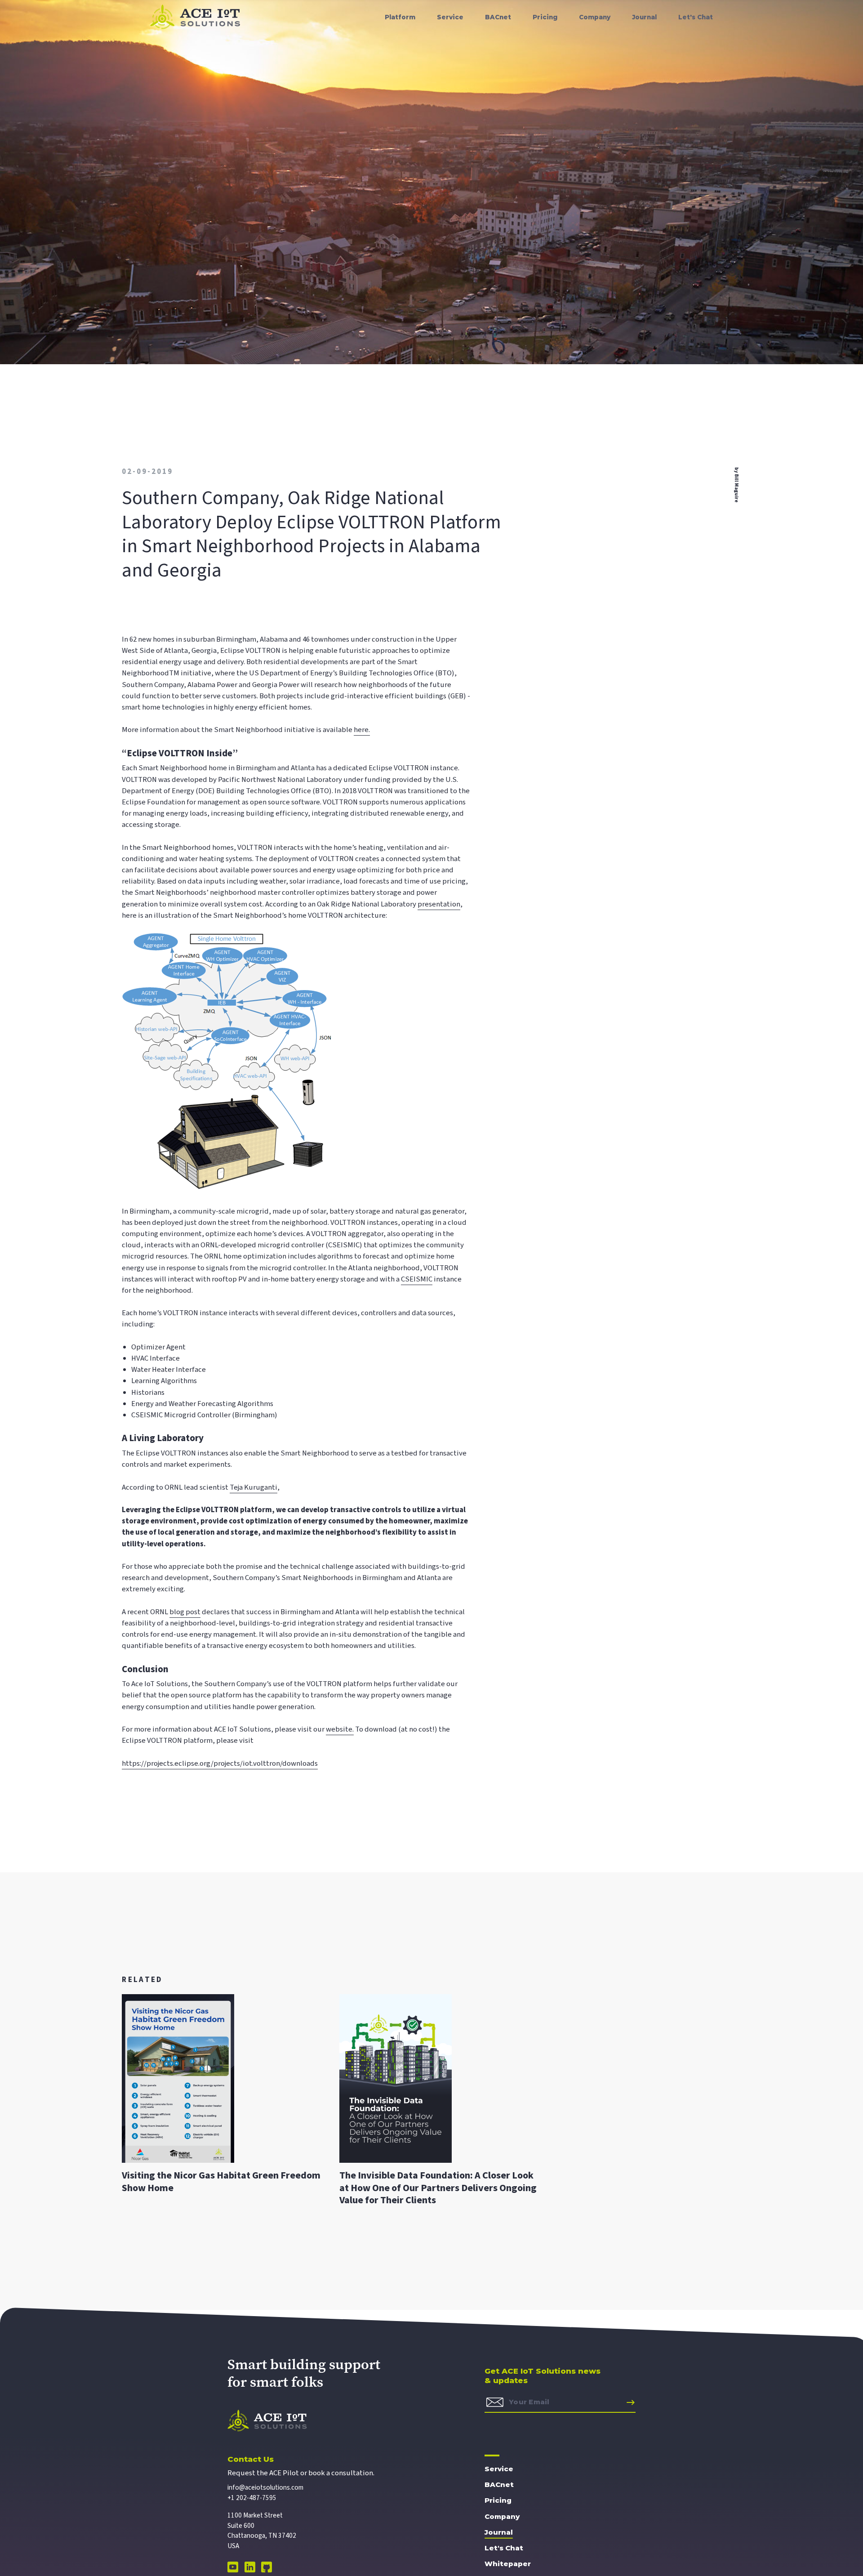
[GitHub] (267, 2570)
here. (362, 730)
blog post (185, 1612)
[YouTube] (234, 2570)
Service (499, 2469)
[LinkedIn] (251, 2570)
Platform (400, 17)
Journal (499, 2532)
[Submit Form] (629, 2402)
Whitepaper (508, 2564)
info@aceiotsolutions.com (265, 2488)
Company (502, 2516)
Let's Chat (504, 2548)
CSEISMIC (417, 1279)
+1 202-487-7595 (252, 2498)
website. (340, 1729)
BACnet (499, 2484)
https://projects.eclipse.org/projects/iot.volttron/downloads (220, 1763)
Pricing (498, 2500)
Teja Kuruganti (254, 1487)
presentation (439, 904)
